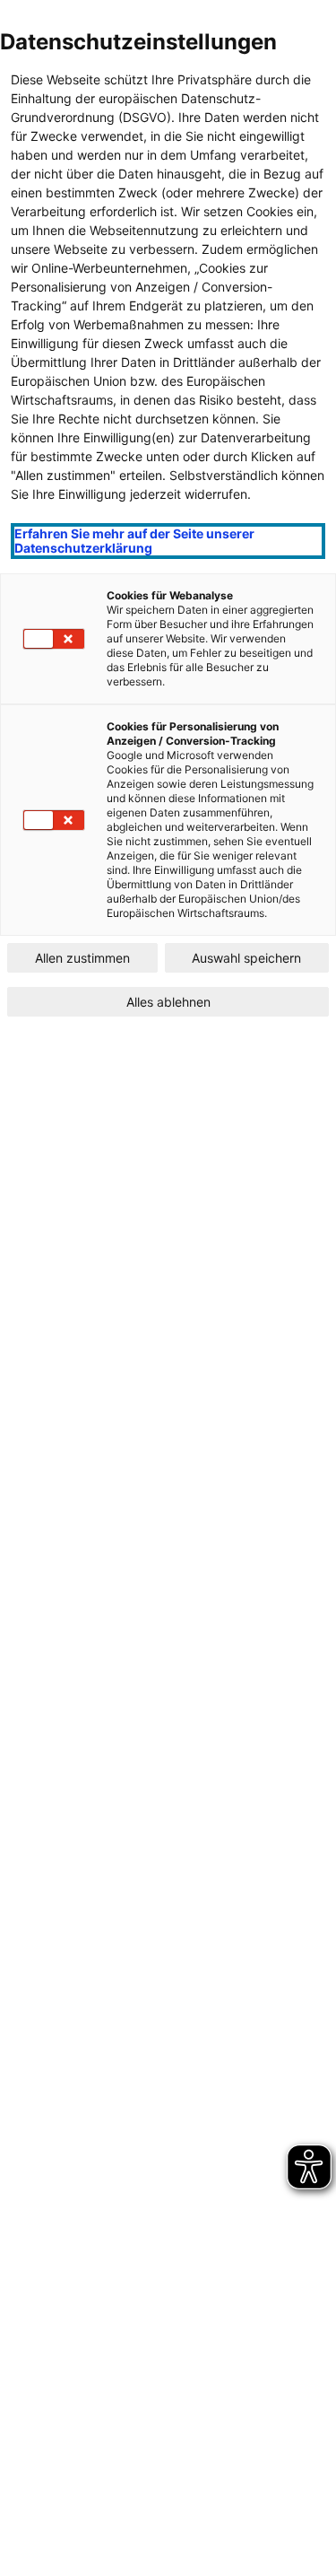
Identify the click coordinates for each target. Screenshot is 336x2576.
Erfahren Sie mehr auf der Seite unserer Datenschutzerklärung (134, 541)
